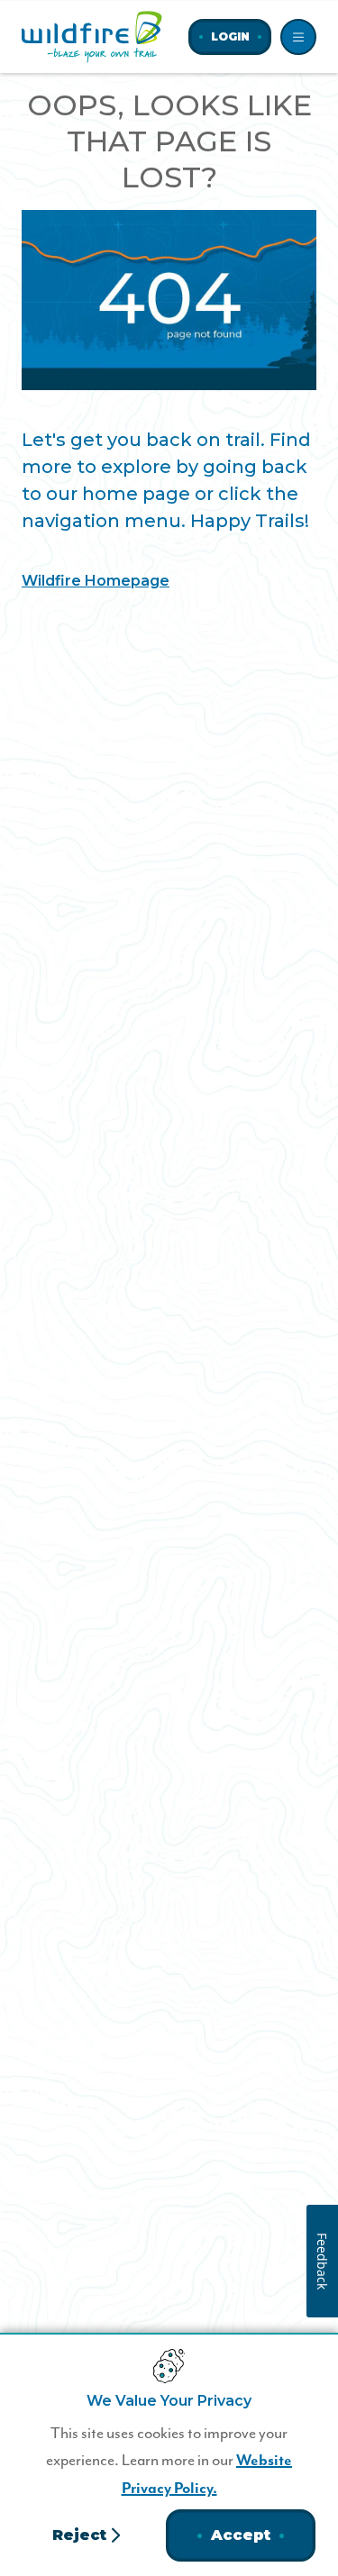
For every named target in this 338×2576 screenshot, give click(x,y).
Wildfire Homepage (96, 581)
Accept (241, 2535)
